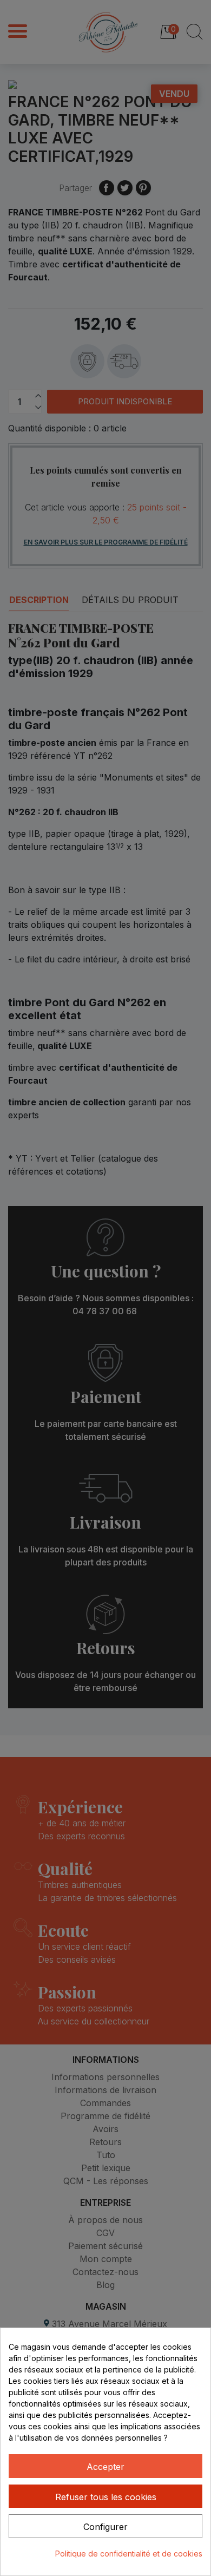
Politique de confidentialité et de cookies (129, 2554)
